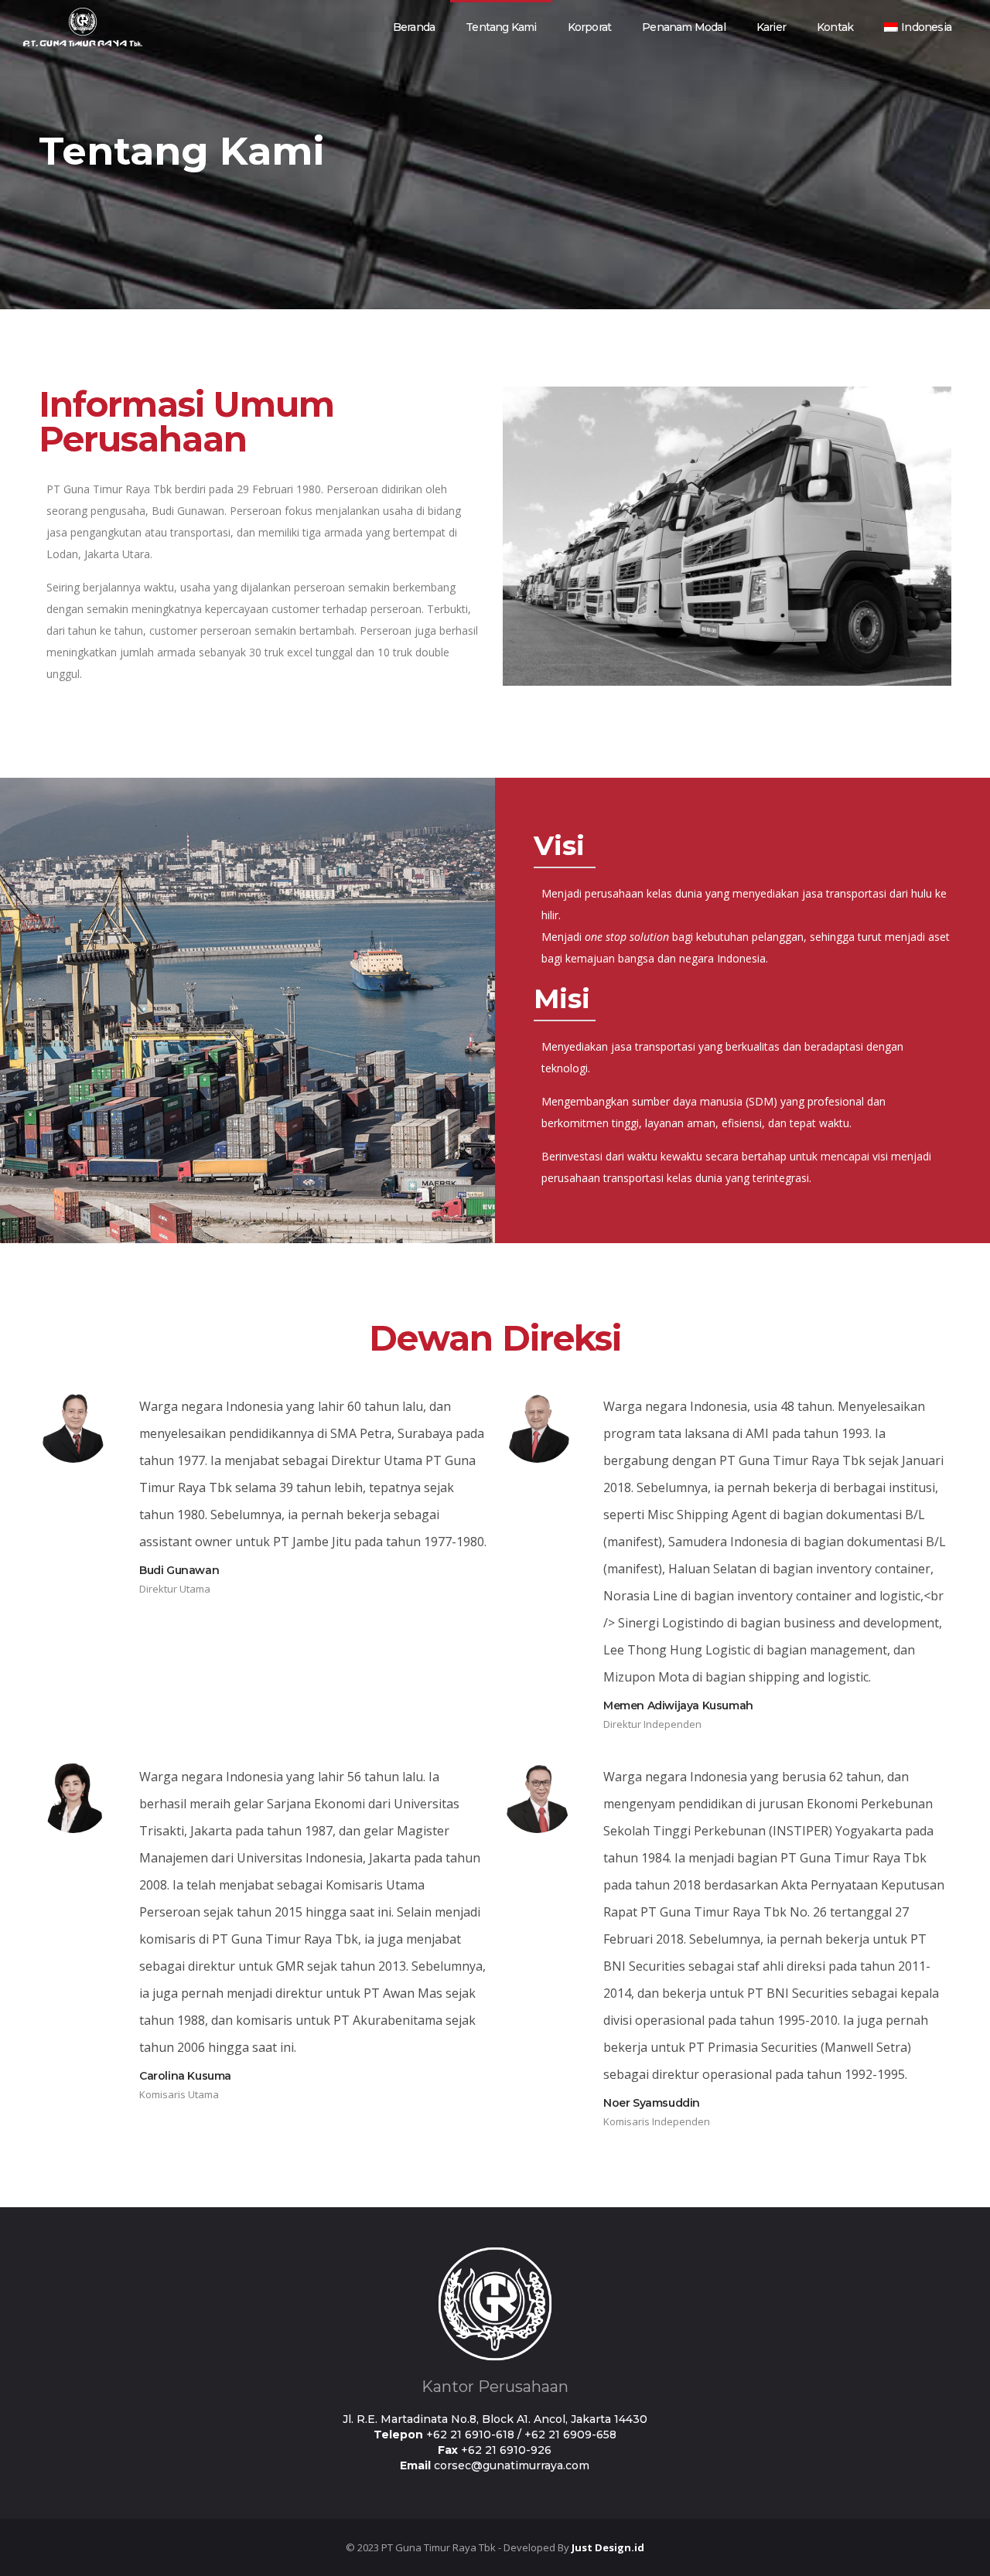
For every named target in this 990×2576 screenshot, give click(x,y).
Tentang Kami (501, 27)
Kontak (835, 27)
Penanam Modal (684, 27)
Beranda (414, 27)
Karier (771, 27)
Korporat (590, 27)
